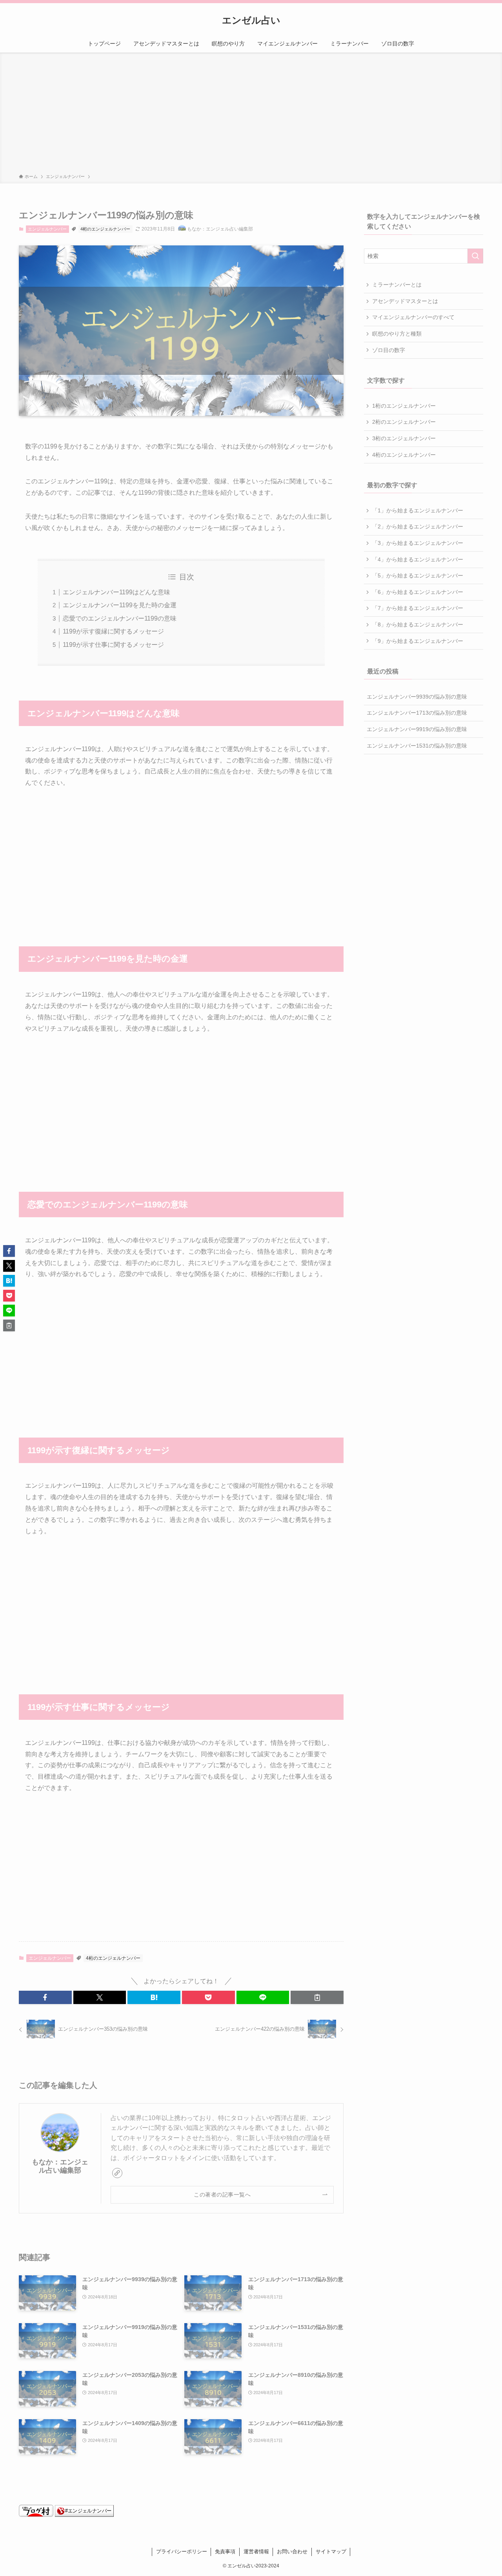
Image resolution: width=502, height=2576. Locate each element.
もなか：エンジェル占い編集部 (60, 2166)
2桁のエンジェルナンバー (404, 422)
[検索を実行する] (475, 256)
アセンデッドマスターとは (405, 301)
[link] (117, 2173)
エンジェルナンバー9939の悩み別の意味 (417, 697)
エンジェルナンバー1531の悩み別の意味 (417, 746)
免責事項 (225, 2551)
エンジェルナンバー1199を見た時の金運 (120, 605)
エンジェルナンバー (47, 229)
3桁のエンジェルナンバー (404, 438)
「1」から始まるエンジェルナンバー (418, 510)
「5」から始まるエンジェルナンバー (418, 575)
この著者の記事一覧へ (222, 2195)
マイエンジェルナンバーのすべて (413, 317)
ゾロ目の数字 (389, 350)
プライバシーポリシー (182, 2551)
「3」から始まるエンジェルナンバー (418, 543)
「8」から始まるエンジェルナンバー (418, 624)
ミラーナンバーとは (397, 285)
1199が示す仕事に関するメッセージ (113, 645)
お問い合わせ (292, 2551)
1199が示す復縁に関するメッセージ (113, 631)
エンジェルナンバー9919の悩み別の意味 (417, 729)
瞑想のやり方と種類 (397, 334)
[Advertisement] (251, 114)
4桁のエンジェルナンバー (105, 229)
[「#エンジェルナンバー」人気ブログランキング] (84, 2515)
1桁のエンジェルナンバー (404, 406)
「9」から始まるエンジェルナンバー (418, 641)
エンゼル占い (251, 20)
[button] (45, 1997)
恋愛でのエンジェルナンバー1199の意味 (120, 618)
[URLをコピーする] (317, 1997)
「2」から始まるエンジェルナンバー (418, 526)
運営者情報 (256, 2551)
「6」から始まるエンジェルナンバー (418, 592)
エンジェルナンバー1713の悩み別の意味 (417, 713)
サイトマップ (331, 2551)
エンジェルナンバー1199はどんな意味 (116, 592)
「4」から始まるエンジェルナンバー (418, 559)
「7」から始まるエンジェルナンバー (418, 608)
